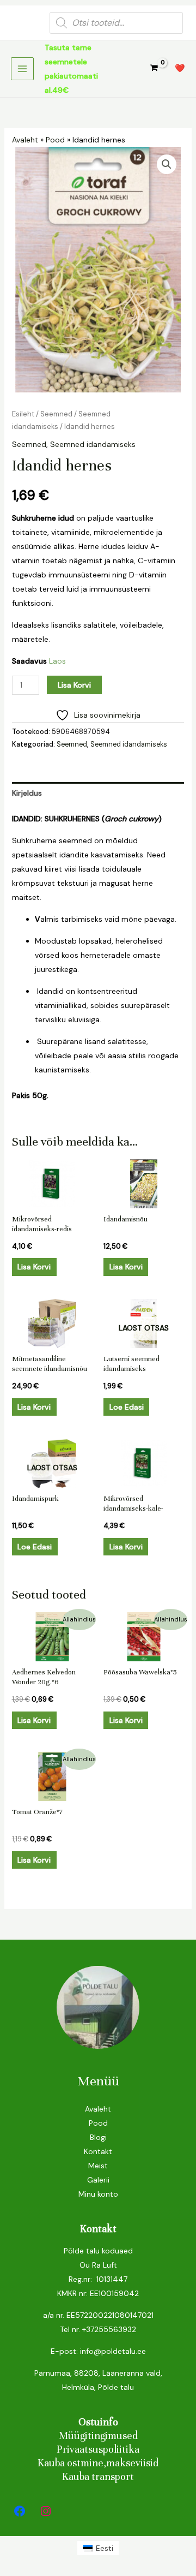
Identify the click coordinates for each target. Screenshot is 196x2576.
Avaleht (25, 140)
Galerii (98, 2180)
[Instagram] (46, 2511)
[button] (167, 164)
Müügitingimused (98, 2435)
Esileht (23, 414)
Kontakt (98, 2151)
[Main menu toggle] (22, 69)
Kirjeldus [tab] (27, 793)
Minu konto (98, 2194)
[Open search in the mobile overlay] (116, 23)
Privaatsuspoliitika (98, 2449)
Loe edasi (127, 1407)
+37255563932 (109, 2329)
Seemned (56, 414)
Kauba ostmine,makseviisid (98, 2463)
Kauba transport (98, 2476)
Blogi (98, 2137)
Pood (55, 140)
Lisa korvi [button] (34, 1267)
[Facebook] (20, 2511)
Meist (98, 2166)
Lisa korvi (74, 685)
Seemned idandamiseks (93, 444)
